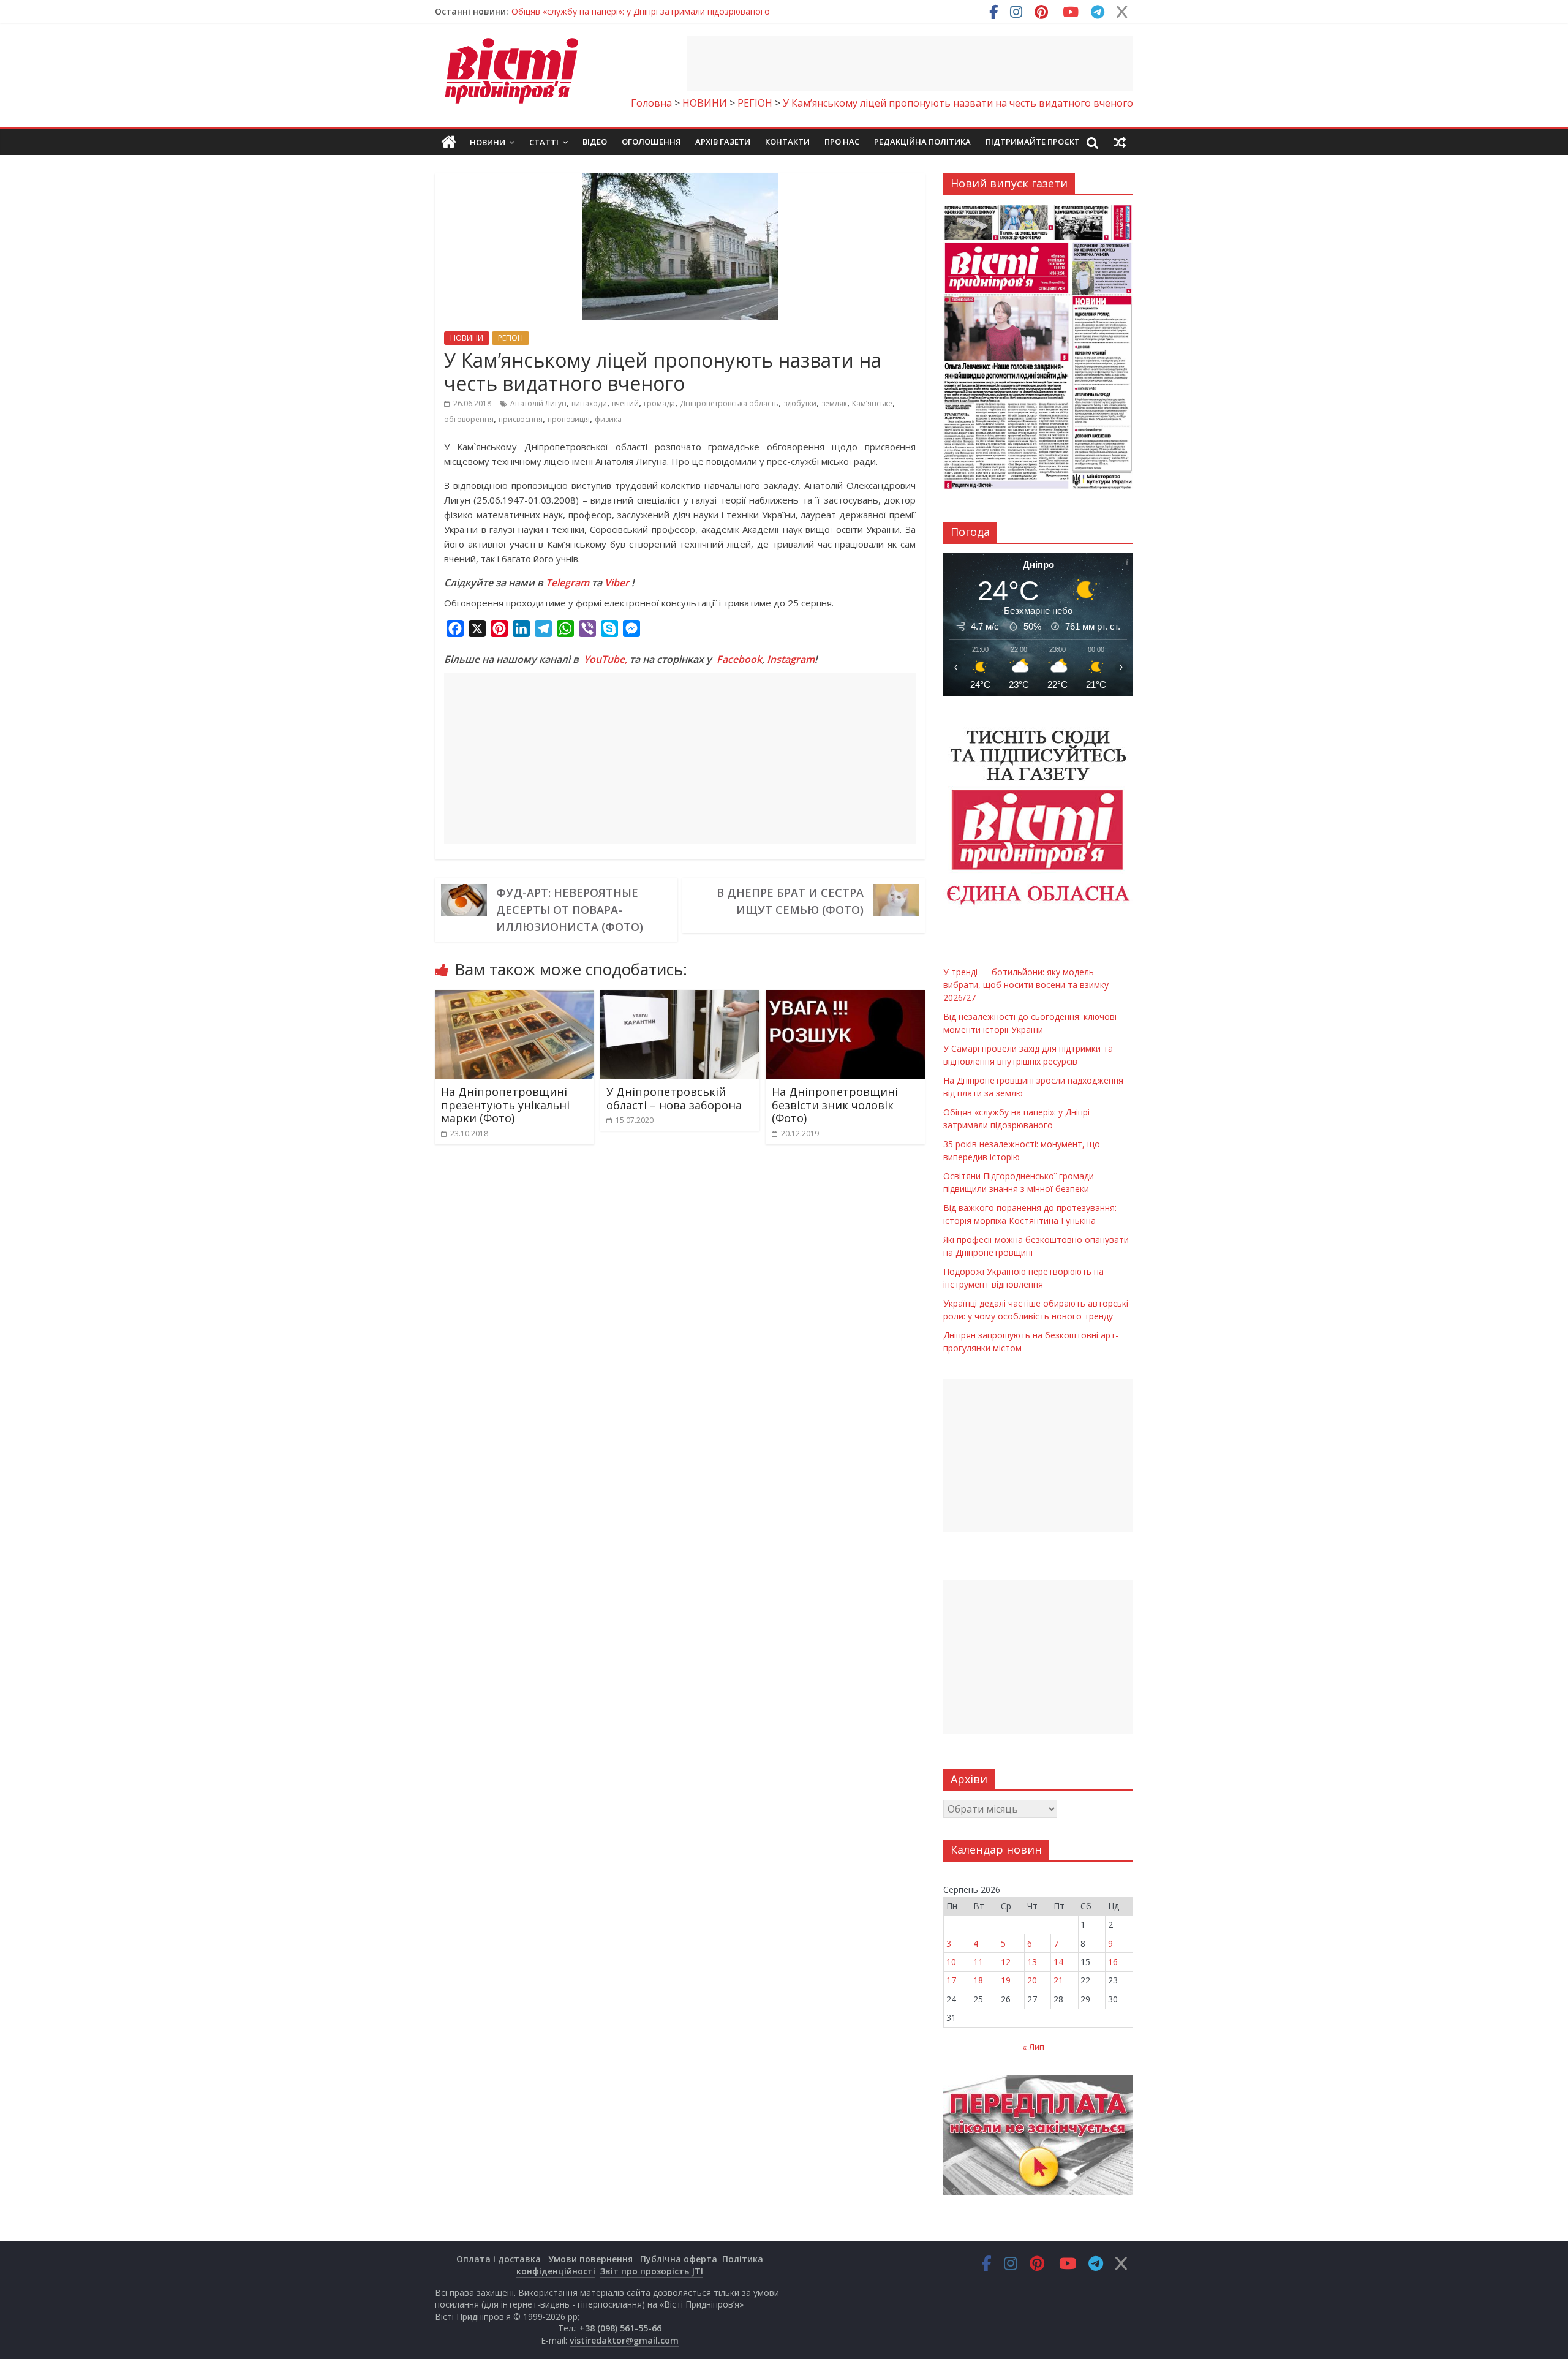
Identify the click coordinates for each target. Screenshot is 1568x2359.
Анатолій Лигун (538, 403)
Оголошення (651, 142)
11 (978, 1962)
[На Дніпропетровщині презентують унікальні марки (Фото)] (514, 997)
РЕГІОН (511, 338)
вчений (625, 403)
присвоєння (521, 419)
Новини (488, 142)
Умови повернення (590, 2259)
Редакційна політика (922, 142)
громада (659, 403)
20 (1032, 1980)
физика (608, 419)
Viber (617, 583)
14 (1058, 1962)
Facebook (739, 659)
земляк (834, 403)
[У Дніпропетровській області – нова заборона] (680, 997)
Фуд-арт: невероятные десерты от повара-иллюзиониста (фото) (570, 910)
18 (978, 1980)
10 (951, 1962)
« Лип (1033, 2047)
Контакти (787, 142)
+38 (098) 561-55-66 (620, 2328)
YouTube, (605, 659)
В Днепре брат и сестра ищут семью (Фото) (790, 901)
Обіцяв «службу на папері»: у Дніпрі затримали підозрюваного (641, 11)
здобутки (800, 403)
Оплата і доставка (499, 2259)
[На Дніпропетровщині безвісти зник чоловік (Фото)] (845, 997)
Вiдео (595, 142)
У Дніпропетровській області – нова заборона (674, 1098)
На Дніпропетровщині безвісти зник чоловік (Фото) (835, 1105)
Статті (544, 142)
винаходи (589, 403)
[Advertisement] (910, 63)
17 (951, 1980)
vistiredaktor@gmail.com (624, 2340)
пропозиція (569, 419)
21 (1058, 1980)
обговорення (469, 419)
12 (1006, 1962)
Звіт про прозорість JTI (652, 2271)
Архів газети (723, 142)
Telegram (567, 583)
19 (1006, 1980)
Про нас (842, 142)
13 (1032, 1962)
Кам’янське (872, 403)
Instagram (791, 659)
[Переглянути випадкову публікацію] (1120, 142)
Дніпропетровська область (729, 403)
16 (1113, 1962)
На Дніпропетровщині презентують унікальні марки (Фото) (505, 1105)
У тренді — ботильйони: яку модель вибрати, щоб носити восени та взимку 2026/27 (1026, 985)
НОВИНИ (467, 338)
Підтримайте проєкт (1033, 142)
